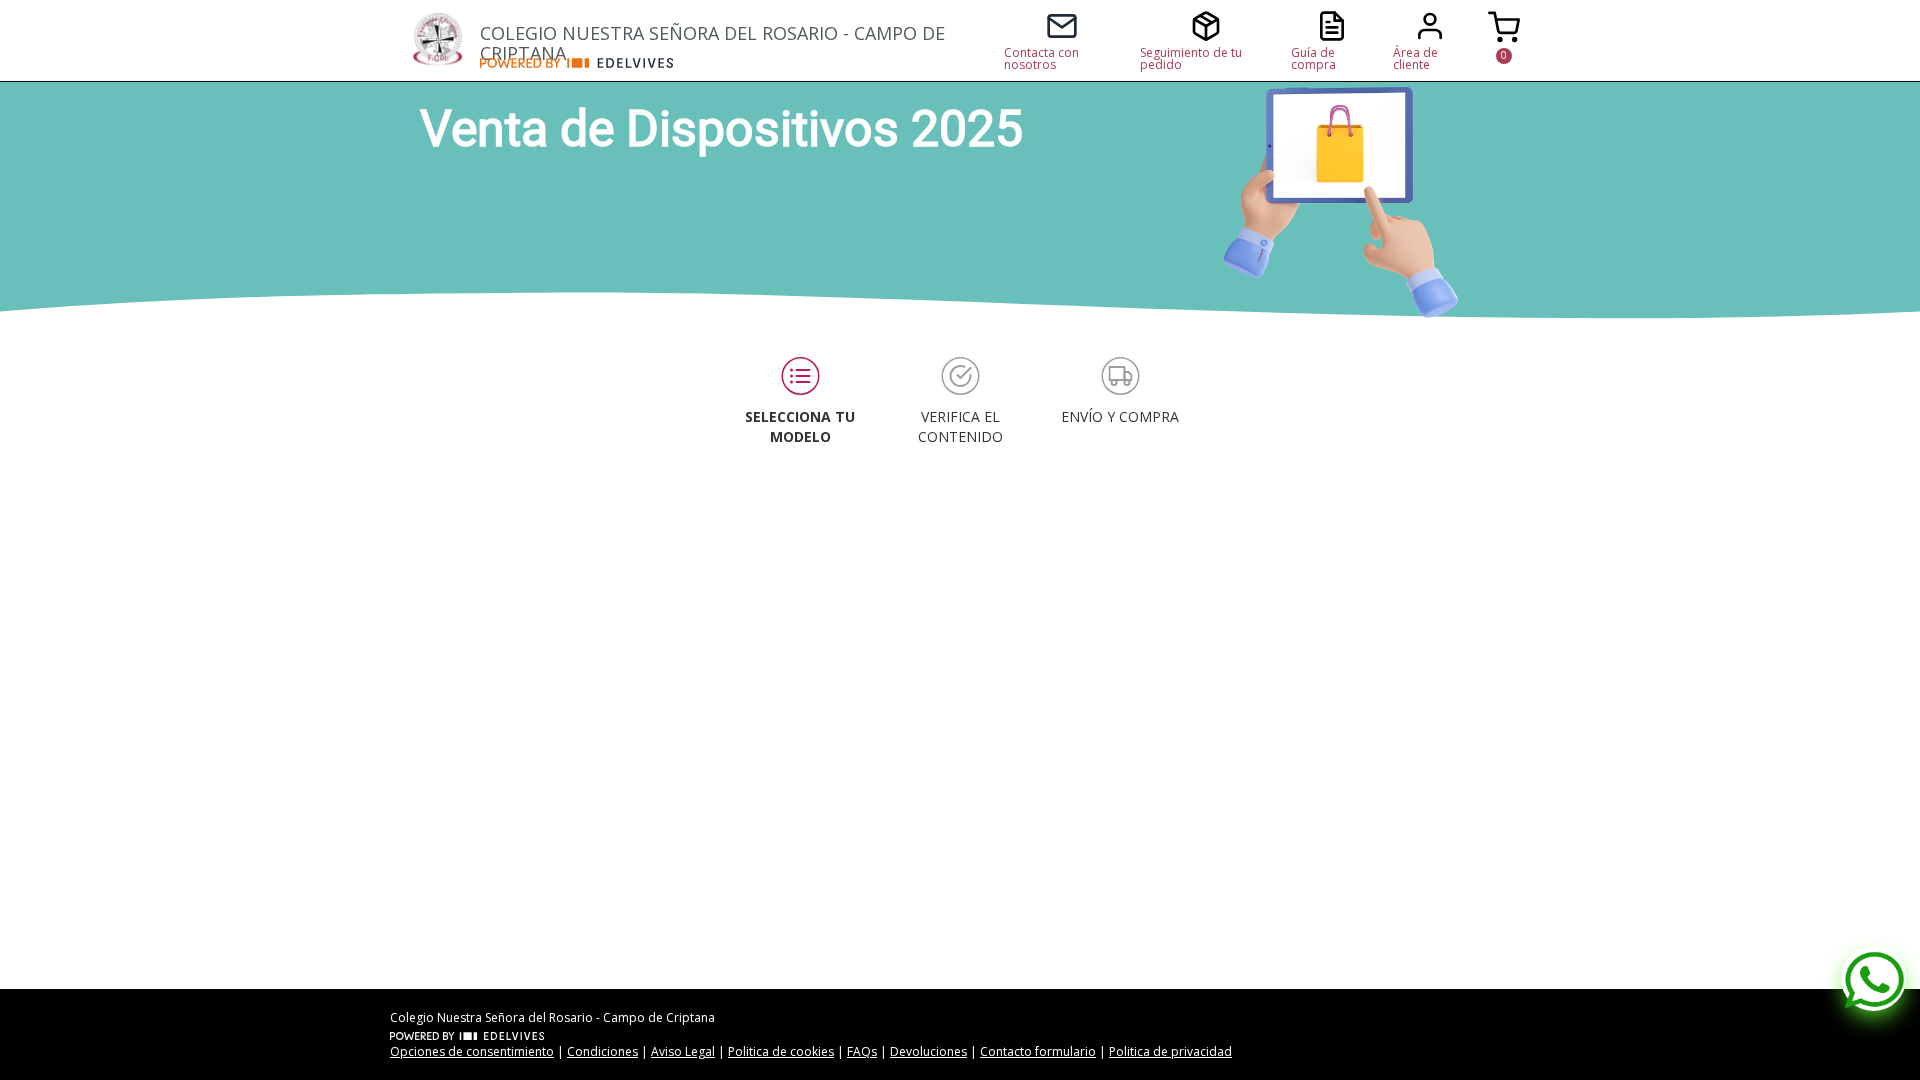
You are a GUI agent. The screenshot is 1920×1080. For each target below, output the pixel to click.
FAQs (862, 1051)
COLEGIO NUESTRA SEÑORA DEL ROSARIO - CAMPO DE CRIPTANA (712, 39)
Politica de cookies (781, 1051)
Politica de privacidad (1170, 1051)
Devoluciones (928, 1051)
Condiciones (602, 1051)
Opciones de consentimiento (472, 1051)
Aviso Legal (683, 1051)
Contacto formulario (1038, 1051)
